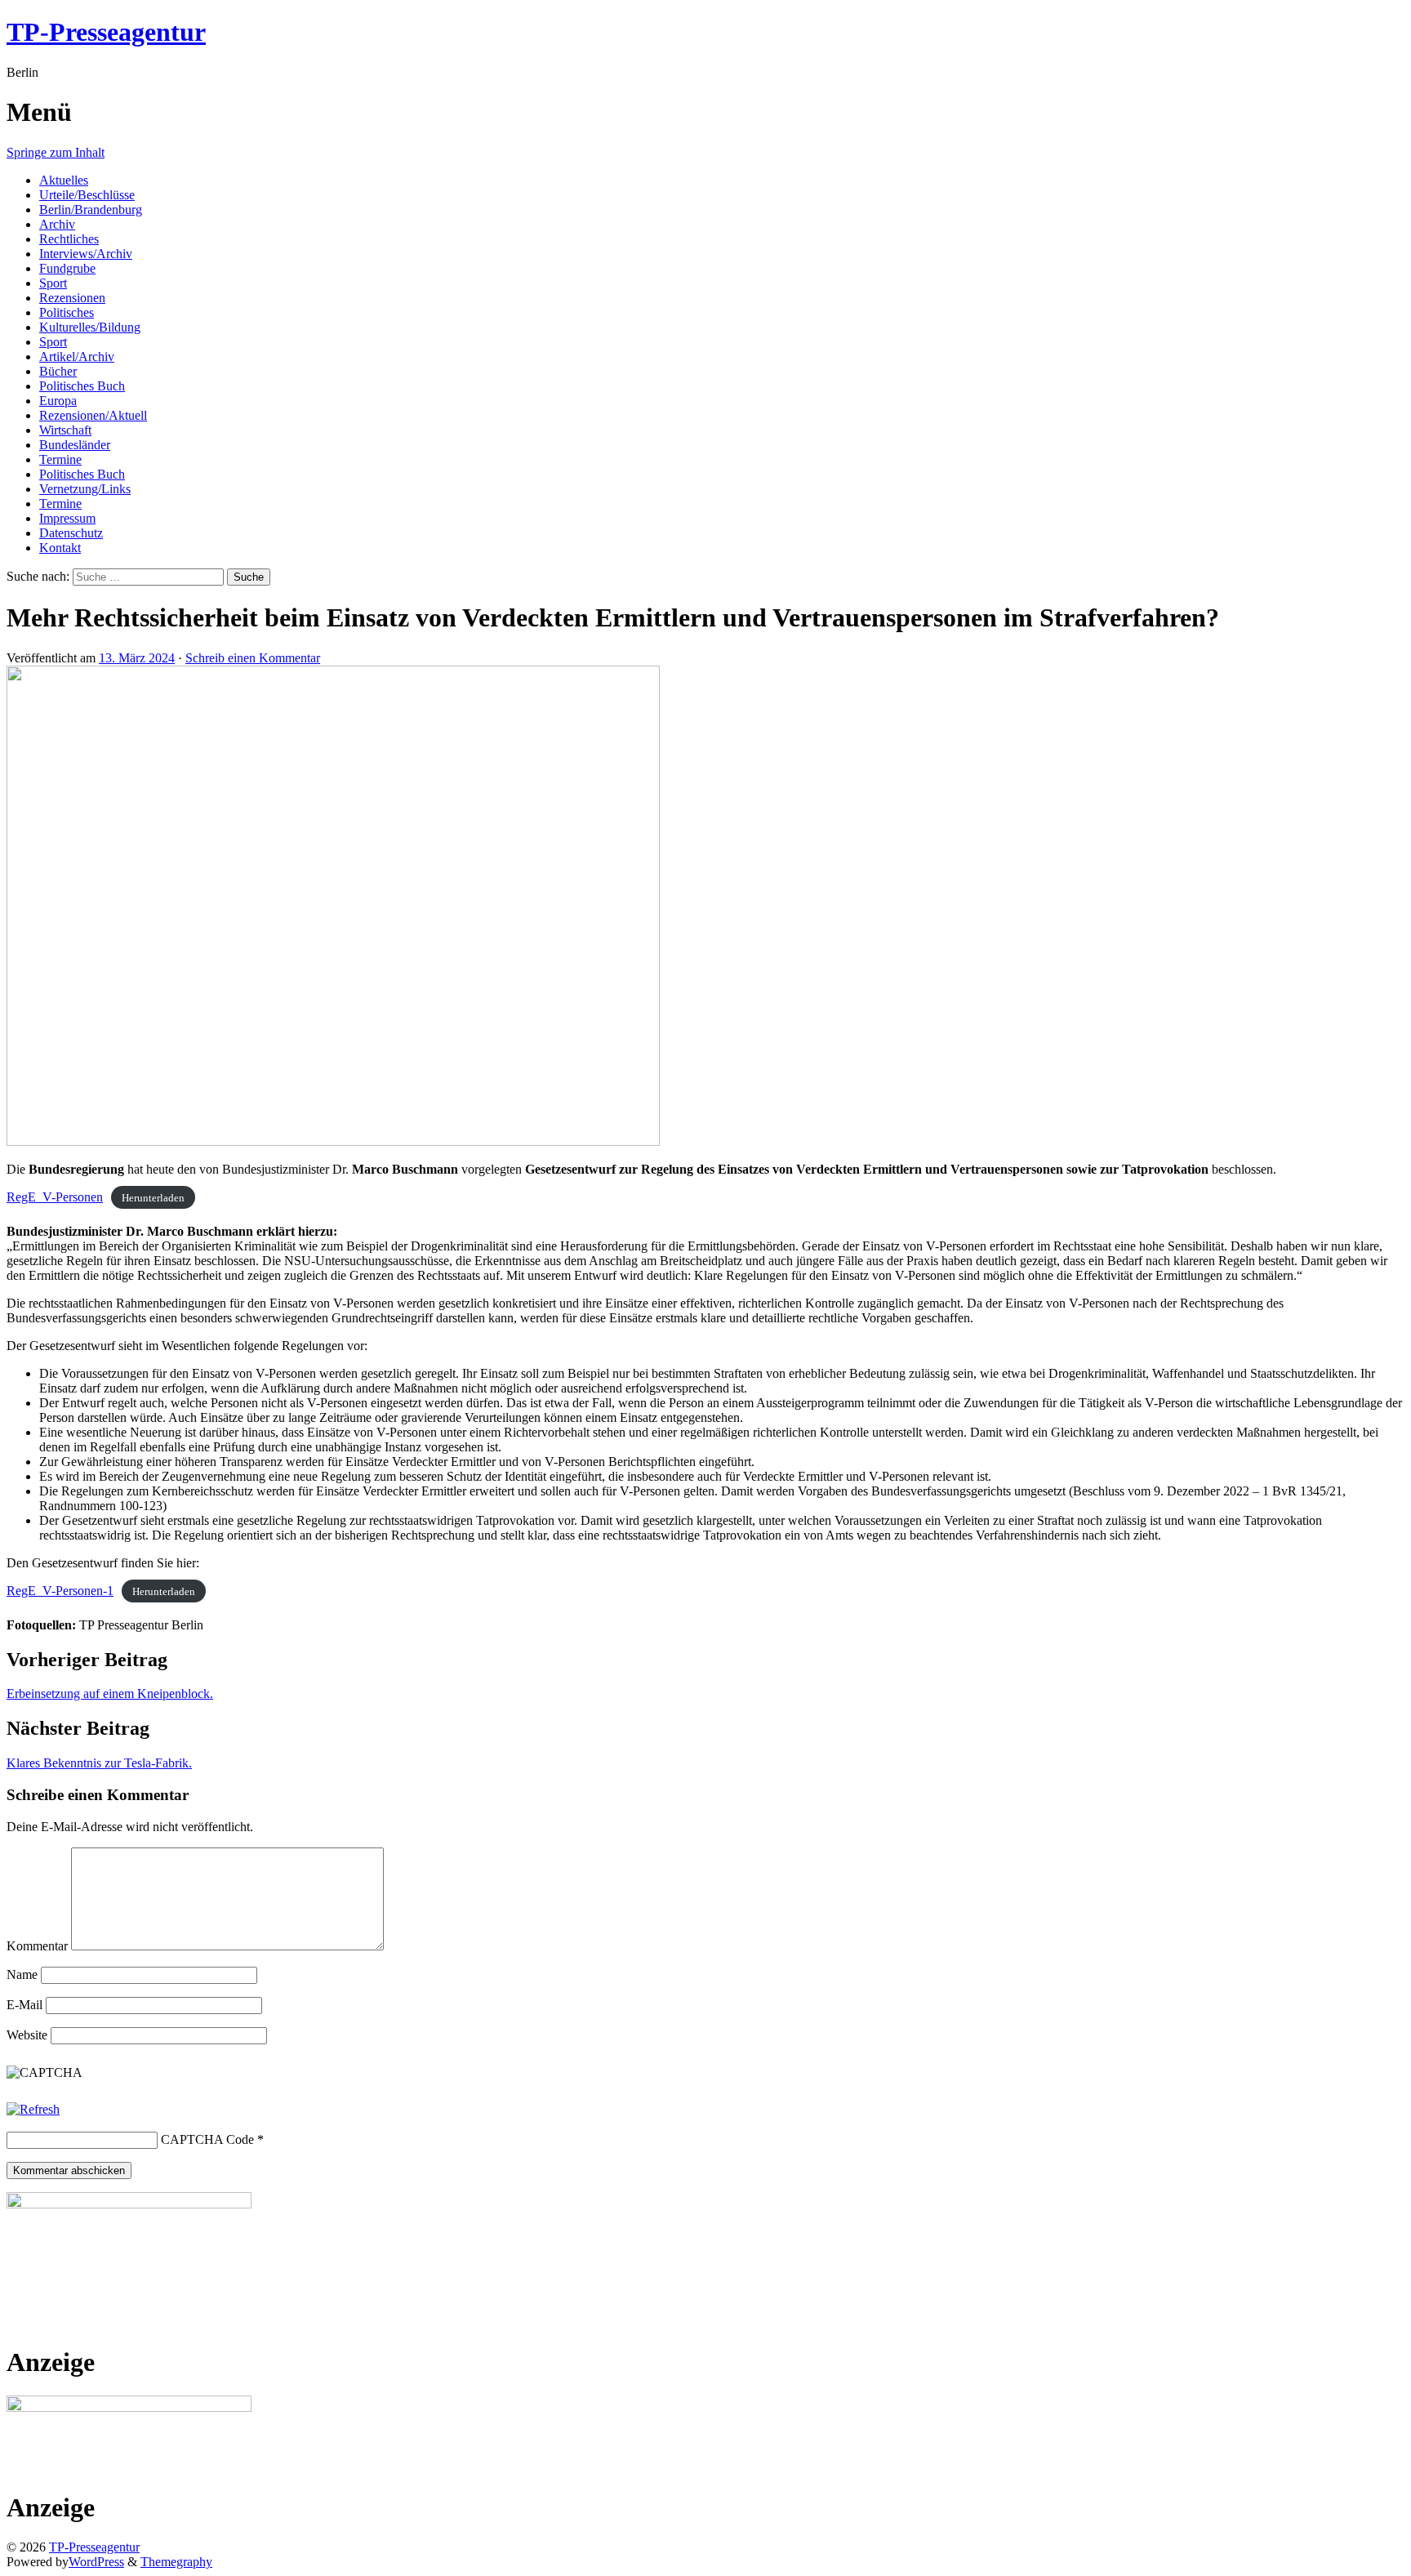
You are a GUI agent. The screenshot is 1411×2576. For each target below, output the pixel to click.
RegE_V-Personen (55, 1197)
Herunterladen (153, 1198)
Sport (53, 283)
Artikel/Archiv (77, 357)
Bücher (58, 371)
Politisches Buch (82, 386)
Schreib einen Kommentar (253, 658)
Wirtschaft (65, 430)
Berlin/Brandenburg (91, 209)
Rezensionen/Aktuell (93, 415)
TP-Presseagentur (106, 32)
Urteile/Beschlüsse (87, 195)
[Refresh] (33, 2109)
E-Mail (24, 2005)
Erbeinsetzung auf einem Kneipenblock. (110, 1694)
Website (27, 2035)
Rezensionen (72, 298)
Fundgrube (67, 268)
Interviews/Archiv (86, 254)
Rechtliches (69, 239)
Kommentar (37, 1946)
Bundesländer (75, 445)
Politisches (67, 312)
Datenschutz (71, 533)
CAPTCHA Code (207, 2139)
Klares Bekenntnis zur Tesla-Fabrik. (99, 1763)
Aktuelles (64, 180)
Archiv (57, 224)
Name (22, 1974)
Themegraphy (176, 2562)
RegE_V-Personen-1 (60, 1591)
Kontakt (60, 548)
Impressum (67, 518)
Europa (58, 401)
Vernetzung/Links (85, 489)
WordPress (96, 2562)
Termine (60, 459)
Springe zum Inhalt (56, 152)
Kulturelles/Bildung (90, 327)
